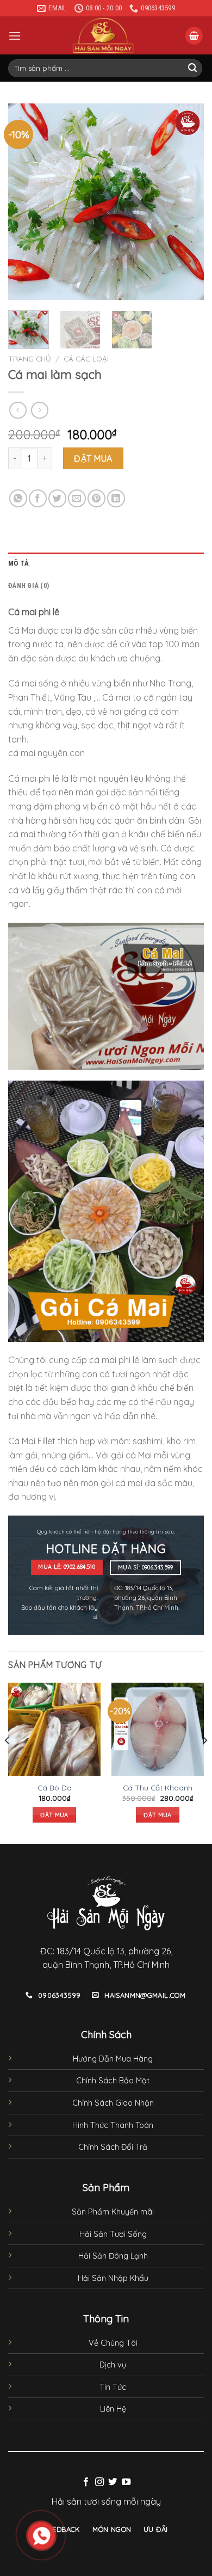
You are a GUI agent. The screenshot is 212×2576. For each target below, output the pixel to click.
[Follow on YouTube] (126, 2482)
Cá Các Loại (86, 358)
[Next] (186, 202)
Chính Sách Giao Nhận (113, 2103)
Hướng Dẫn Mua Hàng (113, 2059)
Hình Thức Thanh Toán (113, 2125)
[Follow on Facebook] (86, 2482)
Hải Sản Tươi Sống (113, 2234)
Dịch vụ (113, 2365)
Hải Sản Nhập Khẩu (113, 2278)
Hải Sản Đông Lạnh (113, 2256)
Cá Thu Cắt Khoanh (158, 1787)
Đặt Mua (93, 458)
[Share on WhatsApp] (18, 498)
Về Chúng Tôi (113, 2343)
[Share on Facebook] (38, 498)
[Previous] (26, 202)
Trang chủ (30, 358)
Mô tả (18, 563)
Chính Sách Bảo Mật (113, 2081)
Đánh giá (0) (29, 585)
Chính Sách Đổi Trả (113, 2147)
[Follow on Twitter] (113, 2482)
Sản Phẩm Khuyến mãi (113, 2212)
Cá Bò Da (55, 1787)
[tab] (106, 563)
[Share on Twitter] (57, 498)
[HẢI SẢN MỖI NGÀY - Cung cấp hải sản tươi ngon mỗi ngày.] (103, 35)
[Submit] (192, 69)
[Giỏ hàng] (194, 36)
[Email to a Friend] (77, 498)
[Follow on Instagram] (99, 2482)
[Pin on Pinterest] (96, 498)
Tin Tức (113, 2387)
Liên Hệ (113, 2409)
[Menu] (15, 36)
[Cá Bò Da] (54, 1729)
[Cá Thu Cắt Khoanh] (158, 1729)
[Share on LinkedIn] (116, 498)
